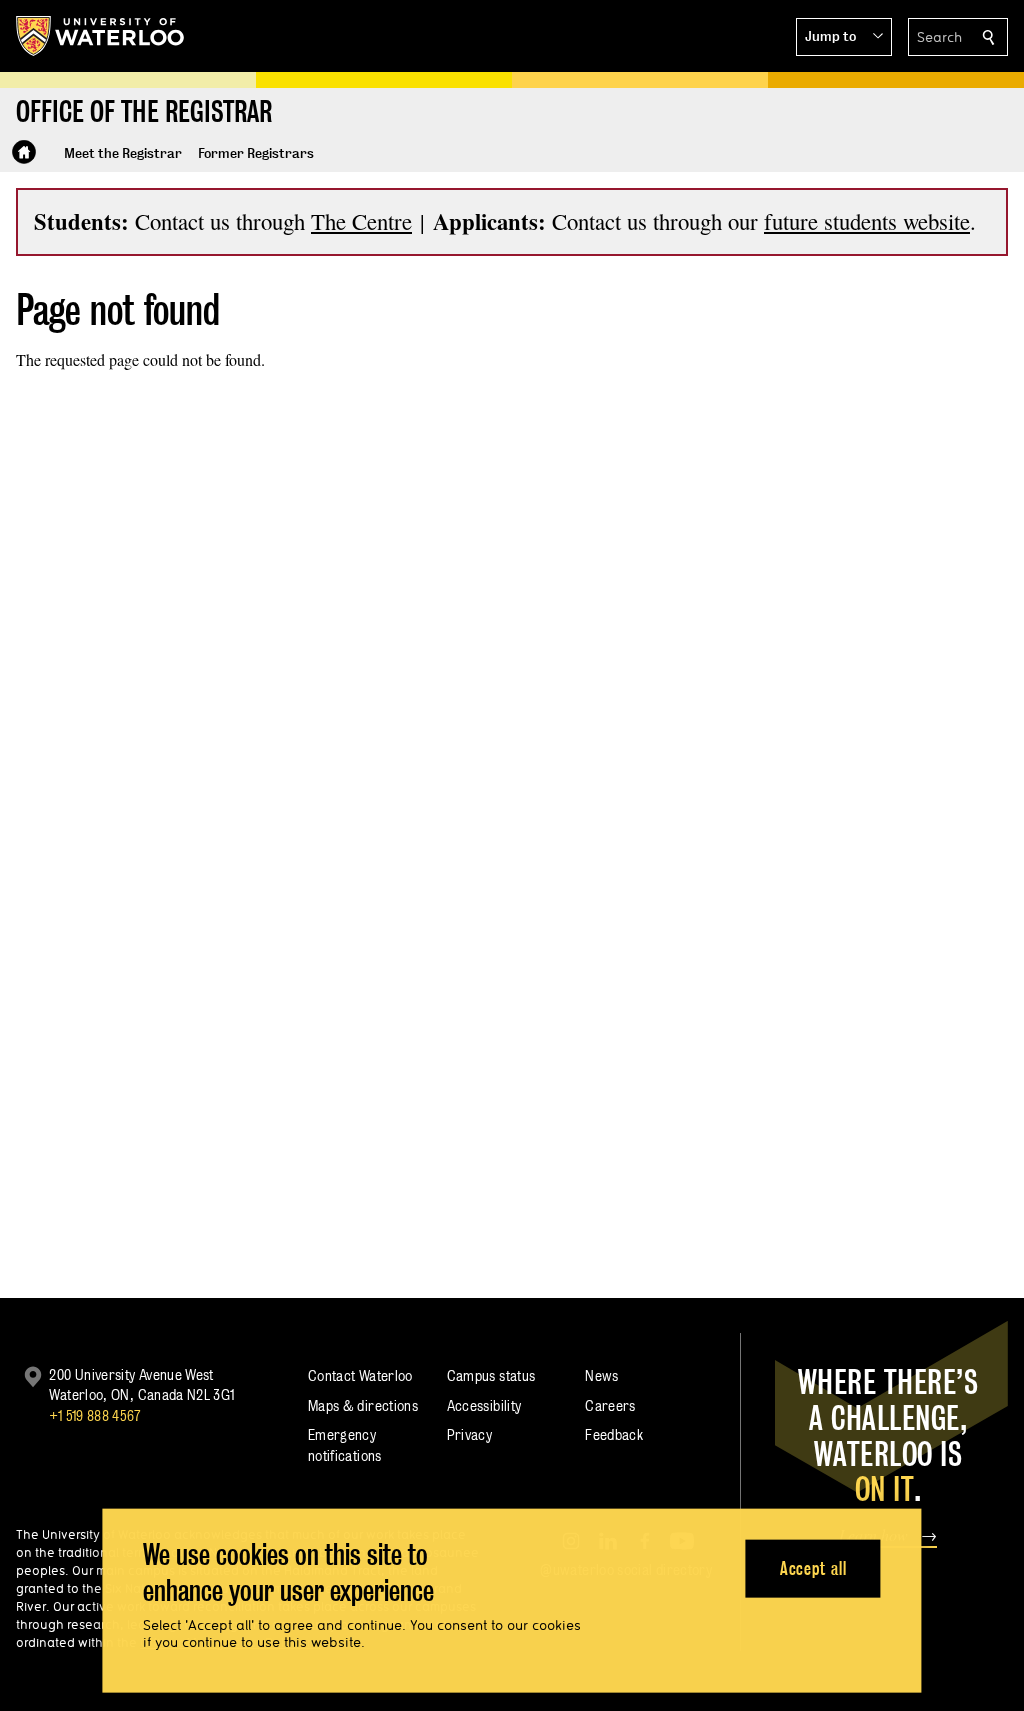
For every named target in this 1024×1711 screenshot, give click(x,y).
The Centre (361, 221)
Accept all (813, 1567)
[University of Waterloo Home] (101, 36)
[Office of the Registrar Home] (24, 152)
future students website (867, 221)
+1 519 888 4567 (95, 1415)
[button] (844, 37)
